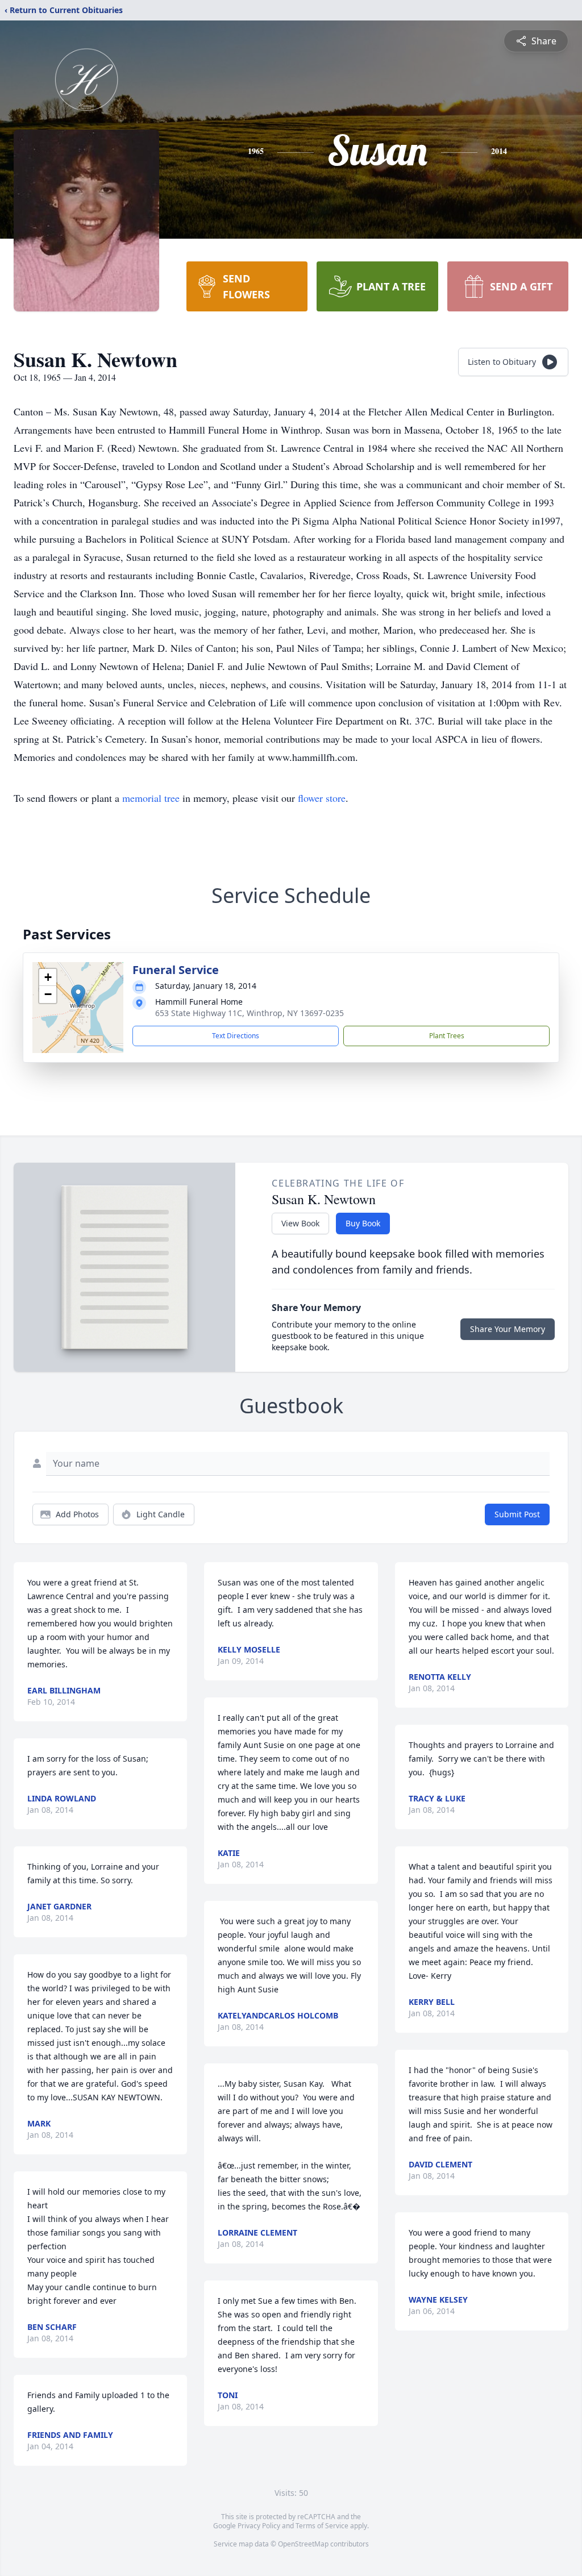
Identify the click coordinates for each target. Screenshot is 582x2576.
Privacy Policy (259, 2526)
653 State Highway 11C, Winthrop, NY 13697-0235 (250, 1013)
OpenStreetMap (303, 2544)
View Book (300, 1223)
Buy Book (363, 1223)
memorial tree (151, 798)
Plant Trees (447, 1036)
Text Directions (236, 1036)
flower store (322, 798)
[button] (78, 996)
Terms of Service (322, 2526)
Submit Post (517, 1514)
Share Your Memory (508, 1329)
